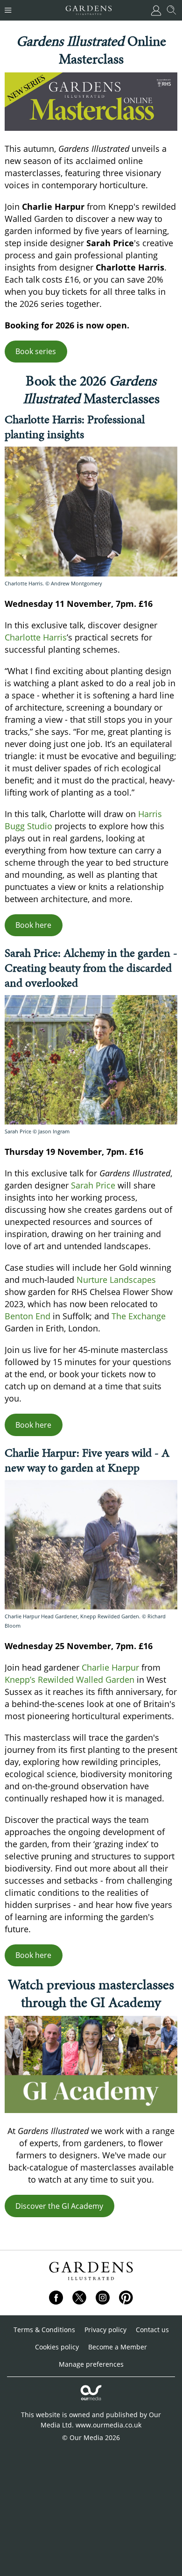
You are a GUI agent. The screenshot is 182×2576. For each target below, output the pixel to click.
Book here (33, 925)
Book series (36, 351)
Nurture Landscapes (116, 1280)
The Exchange (139, 1316)
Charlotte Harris (36, 637)
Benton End (28, 1316)
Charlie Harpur (110, 1667)
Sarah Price (93, 1185)
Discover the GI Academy (59, 2206)
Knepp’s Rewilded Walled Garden (70, 1679)
